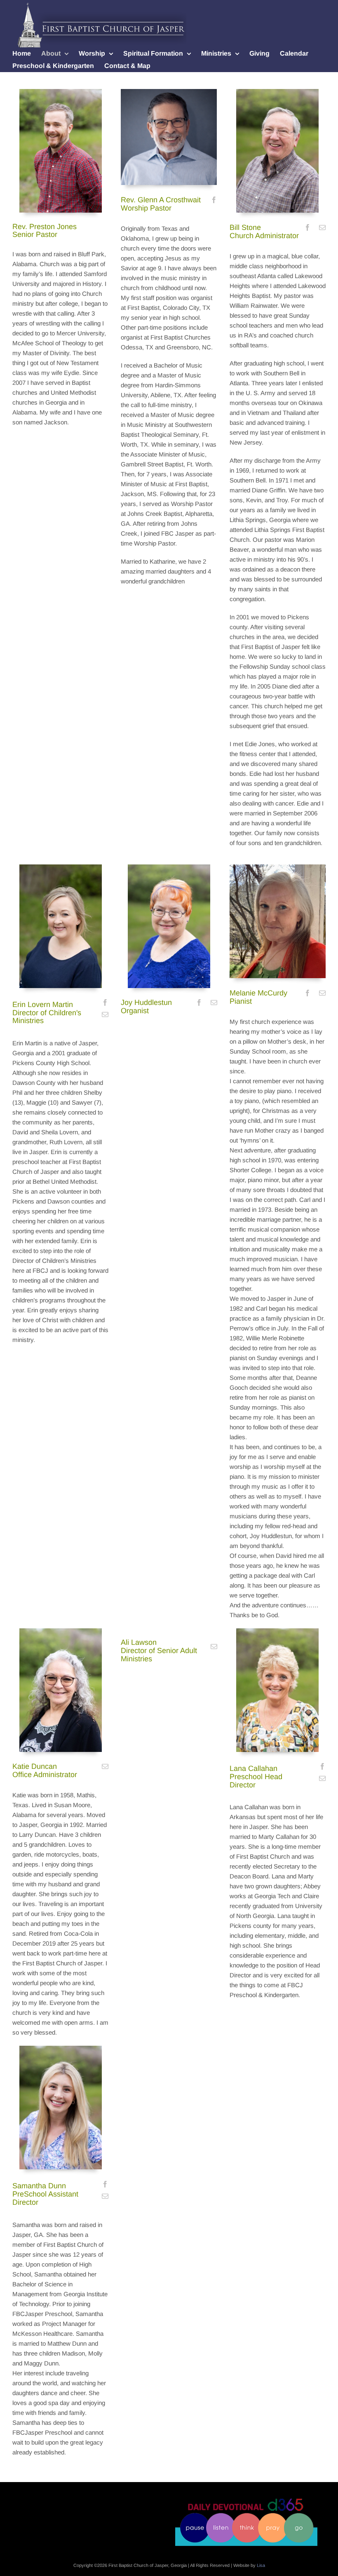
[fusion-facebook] (214, 200)
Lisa (261, 2565)
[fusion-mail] (322, 227)
